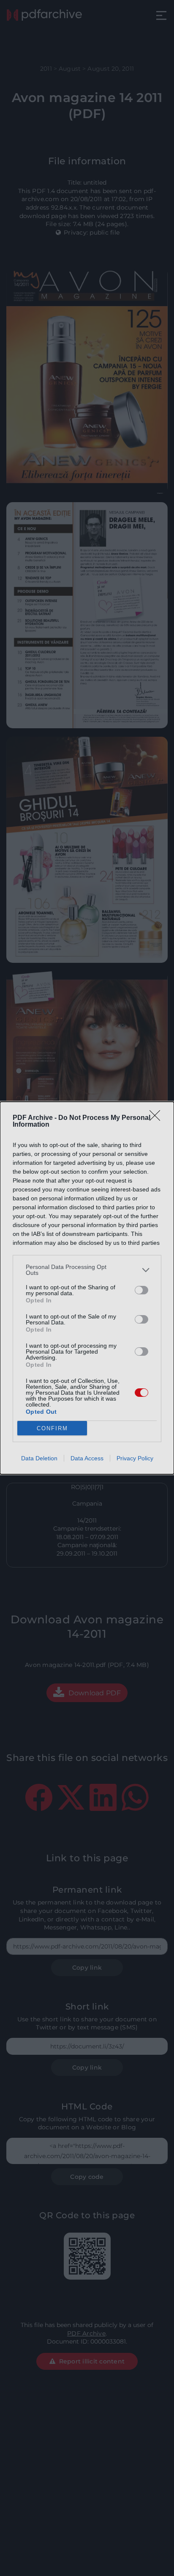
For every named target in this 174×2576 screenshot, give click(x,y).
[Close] (158, 1118)
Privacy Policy (135, 1458)
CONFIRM (52, 1428)
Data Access (87, 1458)
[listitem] (87, 1270)
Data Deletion (39, 1458)
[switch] (141, 1290)
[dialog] (87, 1288)
